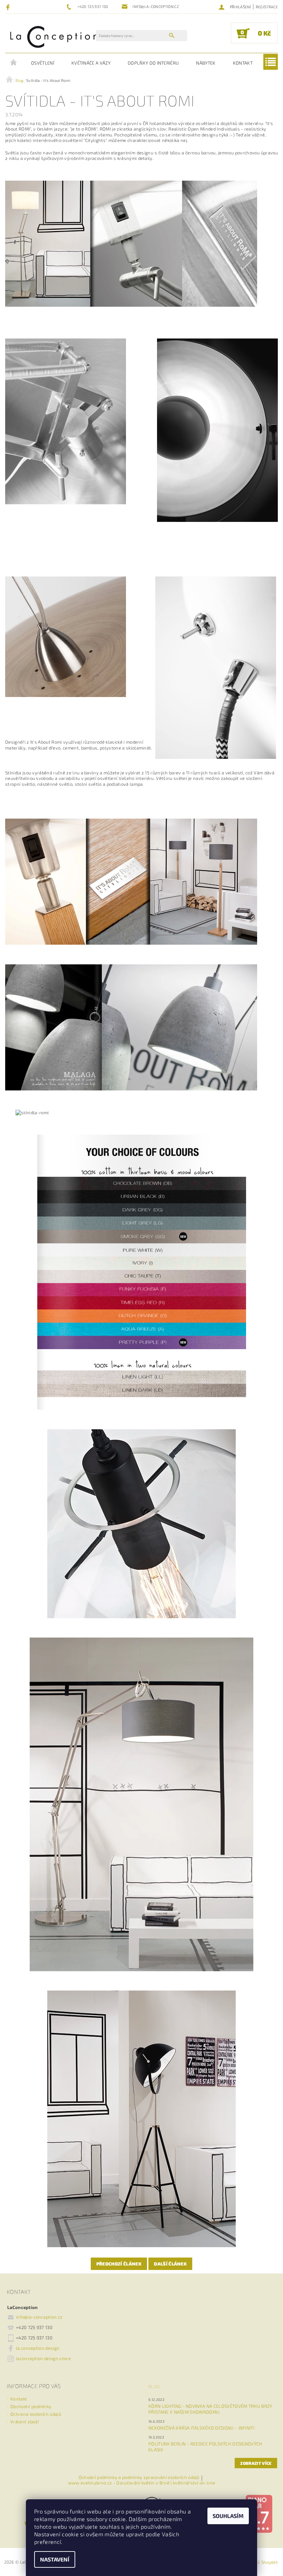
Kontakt (243, 63)
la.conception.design (38, 2348)
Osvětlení (43, 63)
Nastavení (55, 2559)
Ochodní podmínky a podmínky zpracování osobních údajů (139, 2478)
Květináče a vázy (91, 63)
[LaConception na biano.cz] (259, 2513)
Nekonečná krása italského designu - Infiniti (201, 2428)
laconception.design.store (43, 2358)
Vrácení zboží (25, 2422)
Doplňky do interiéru (153, 63)
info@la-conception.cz (39, 2317)
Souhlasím (228, 2516)
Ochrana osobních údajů (36, 2414)
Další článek (170, 2264)
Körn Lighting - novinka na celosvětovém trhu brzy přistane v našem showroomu (210, 2409)
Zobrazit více (256, 2463)
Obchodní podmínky (31, 2406)
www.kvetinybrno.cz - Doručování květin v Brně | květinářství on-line (142, 2483)
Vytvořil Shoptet (261, 2562)
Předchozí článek (119, 2264)
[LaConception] (54, 36)
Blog (154, 2386)
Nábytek (206, 63)
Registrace (267, 7)
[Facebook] (9, 7)
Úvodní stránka (14, 63)
